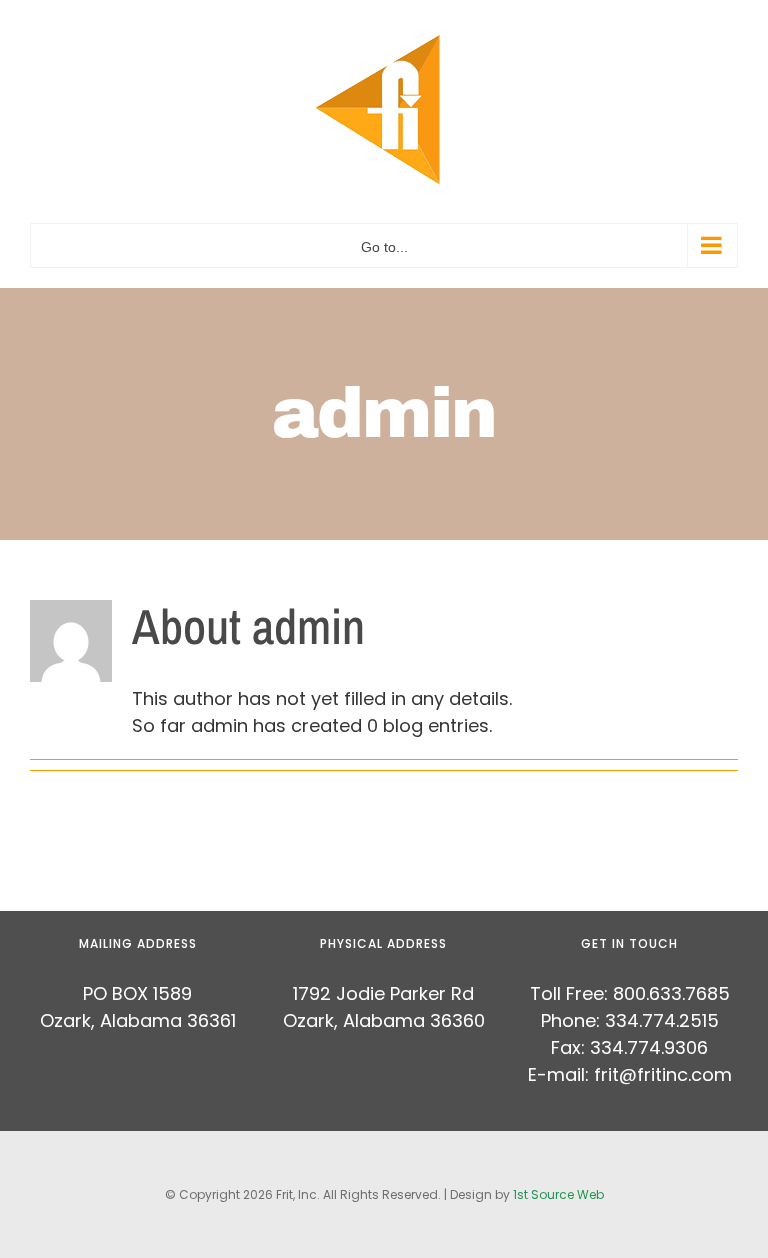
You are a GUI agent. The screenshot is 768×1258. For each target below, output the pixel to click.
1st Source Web (558, 1194)
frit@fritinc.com (663, 1074)
